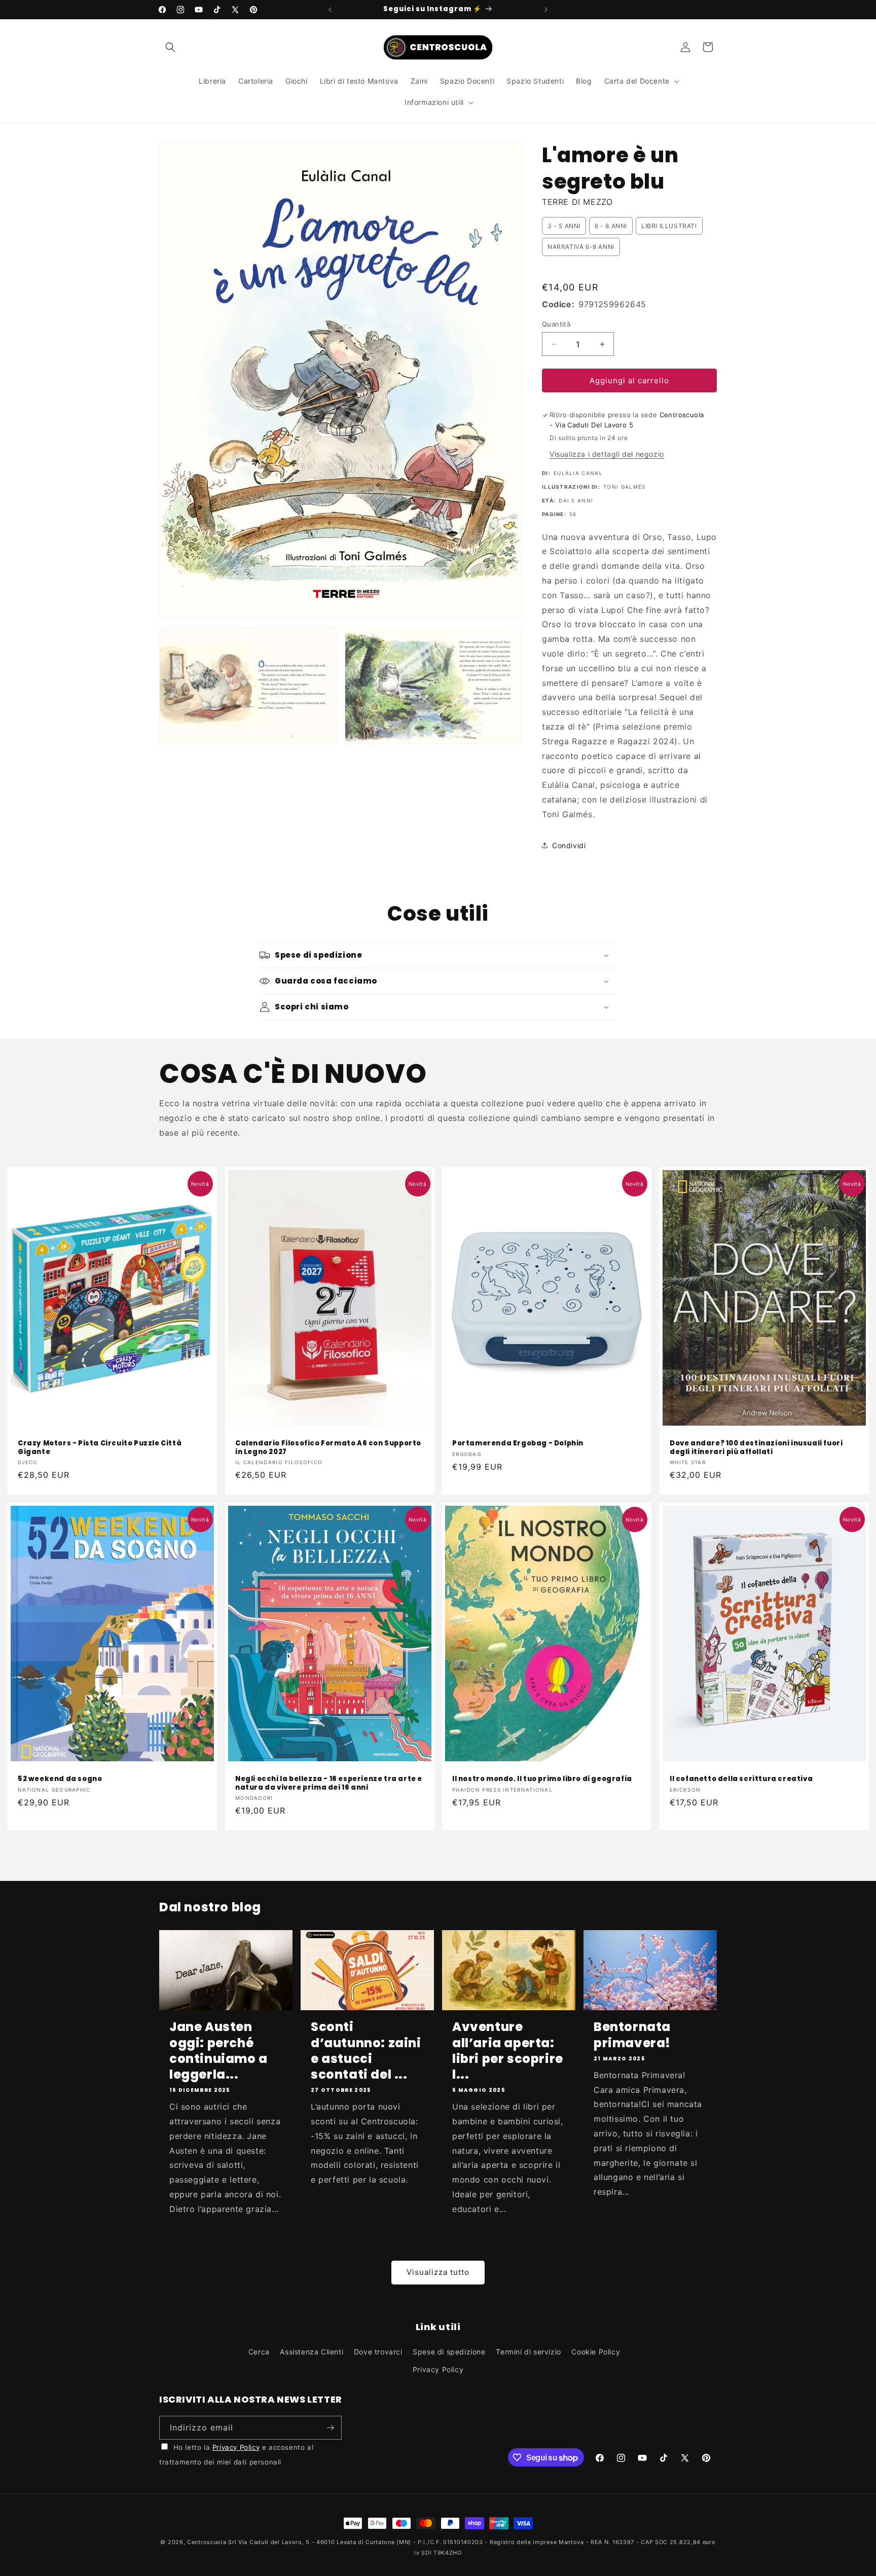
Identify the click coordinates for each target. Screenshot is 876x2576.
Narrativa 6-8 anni (581, 247)
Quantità (556, 324)
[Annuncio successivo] (546, 10)
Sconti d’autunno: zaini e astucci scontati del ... (366, 2051)
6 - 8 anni (611, 226)
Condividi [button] (569, 845)
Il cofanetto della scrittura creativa (741, 1779)
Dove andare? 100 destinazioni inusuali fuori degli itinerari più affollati (756, 1448)
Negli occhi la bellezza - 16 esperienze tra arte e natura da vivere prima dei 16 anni (329, 1784)
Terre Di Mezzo (577, 202)
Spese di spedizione (449, 2352)
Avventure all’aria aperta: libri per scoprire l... (508, 2051)
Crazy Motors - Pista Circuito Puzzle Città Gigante (100, 1448)
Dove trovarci (378, 2352)
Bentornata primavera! (632, 2035)
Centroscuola (207, 2542)
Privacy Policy (438, 2369)
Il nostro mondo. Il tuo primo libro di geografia (542, 1779)
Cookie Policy (596, 2352)
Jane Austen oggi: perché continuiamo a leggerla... (218, 2051)
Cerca (259, 2352)
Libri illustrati (669, 226)
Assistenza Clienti (312, 2352)
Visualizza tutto (438, 2272)
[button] (170, 47)
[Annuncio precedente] (330, 10)
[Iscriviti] (330, 2428)
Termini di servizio (528, 2352)
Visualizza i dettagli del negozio (607, 454)
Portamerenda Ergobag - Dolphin (518, 1444)
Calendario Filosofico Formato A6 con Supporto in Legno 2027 (328, 1448)
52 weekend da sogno (60, 1779)
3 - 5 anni (564, 226)
